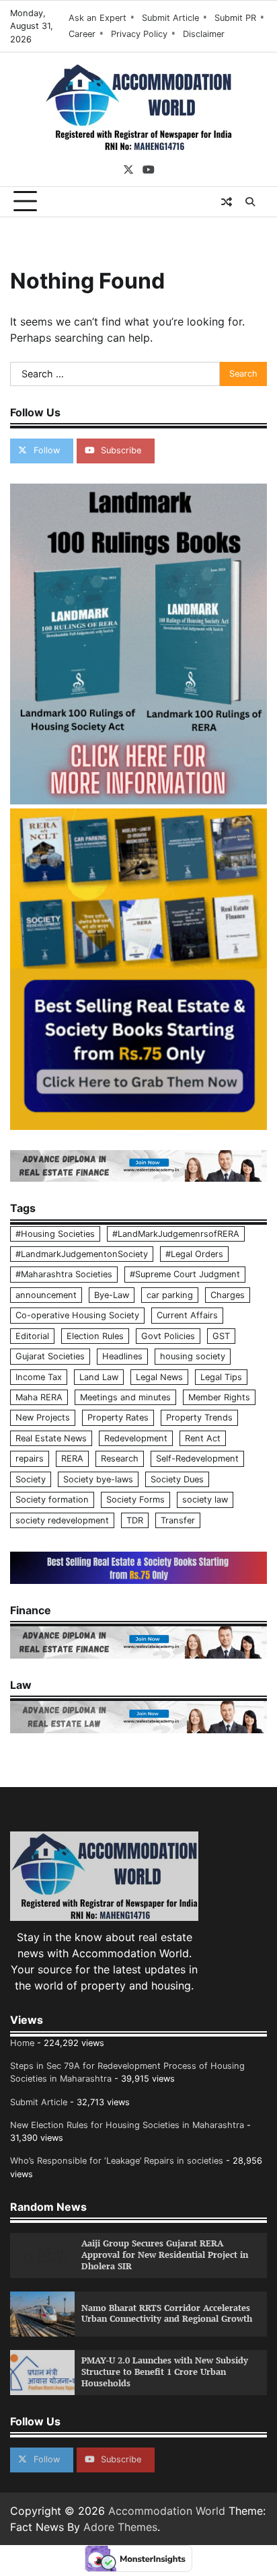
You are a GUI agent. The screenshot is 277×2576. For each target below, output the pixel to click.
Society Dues (177, 1479)
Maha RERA (39, 1397)
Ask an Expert (97, 18)
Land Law (99, 1377)
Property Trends (199, 1417)
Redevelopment (136, 1438)
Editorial (32, 1336)
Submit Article (170, 18)
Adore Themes (120, 2527)
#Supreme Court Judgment (185, 1274)
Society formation (52, 1500)
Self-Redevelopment (197, 1459)
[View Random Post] (227, 202)
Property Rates (118, 1417)
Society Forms (135, 1500)
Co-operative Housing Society (77, 1315)
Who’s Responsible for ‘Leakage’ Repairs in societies (117, 2161)
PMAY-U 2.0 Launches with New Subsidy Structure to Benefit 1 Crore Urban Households (165, 2372)
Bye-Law (112, 1295)
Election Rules (95, 1336)
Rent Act (203, 1438)
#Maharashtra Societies (64, 1274)
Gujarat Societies (50, 1356)
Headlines (122, 1356)
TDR (135, 1520)
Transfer (178, 1520)
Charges (228, 1295)
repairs (30, 1459)
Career (82, 34)
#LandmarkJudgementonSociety (82, 1254)
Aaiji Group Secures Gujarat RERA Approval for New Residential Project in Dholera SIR (165, 2255)
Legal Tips (221, 1377)
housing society (193, 1356)
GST (221, 1336)
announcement (46, 1295)
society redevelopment (62, 1520)
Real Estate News (51, 1438)
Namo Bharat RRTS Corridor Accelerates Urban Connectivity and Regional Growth (167, 2314)
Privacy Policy (139, 34)
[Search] (250, 202)
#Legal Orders (194, 1254)
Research (120, 1459)
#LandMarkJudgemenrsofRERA (176, 1234)
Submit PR (235, 18)
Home (22, 2043)
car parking (170, 1295)
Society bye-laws (98, 1479)
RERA (72, 1459)
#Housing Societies (55, 1234)
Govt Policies (168, 1336)
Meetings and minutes (125, 1397)
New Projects (43, 1417)
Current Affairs (187, 1315)
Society (31, 1479)
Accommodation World (167, 2511)
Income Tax (39, 1377)
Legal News (159, 1377)
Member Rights (219, 1397)
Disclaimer (204, 34)
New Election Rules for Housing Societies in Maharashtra (127, 2125)
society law (205, 1500)
